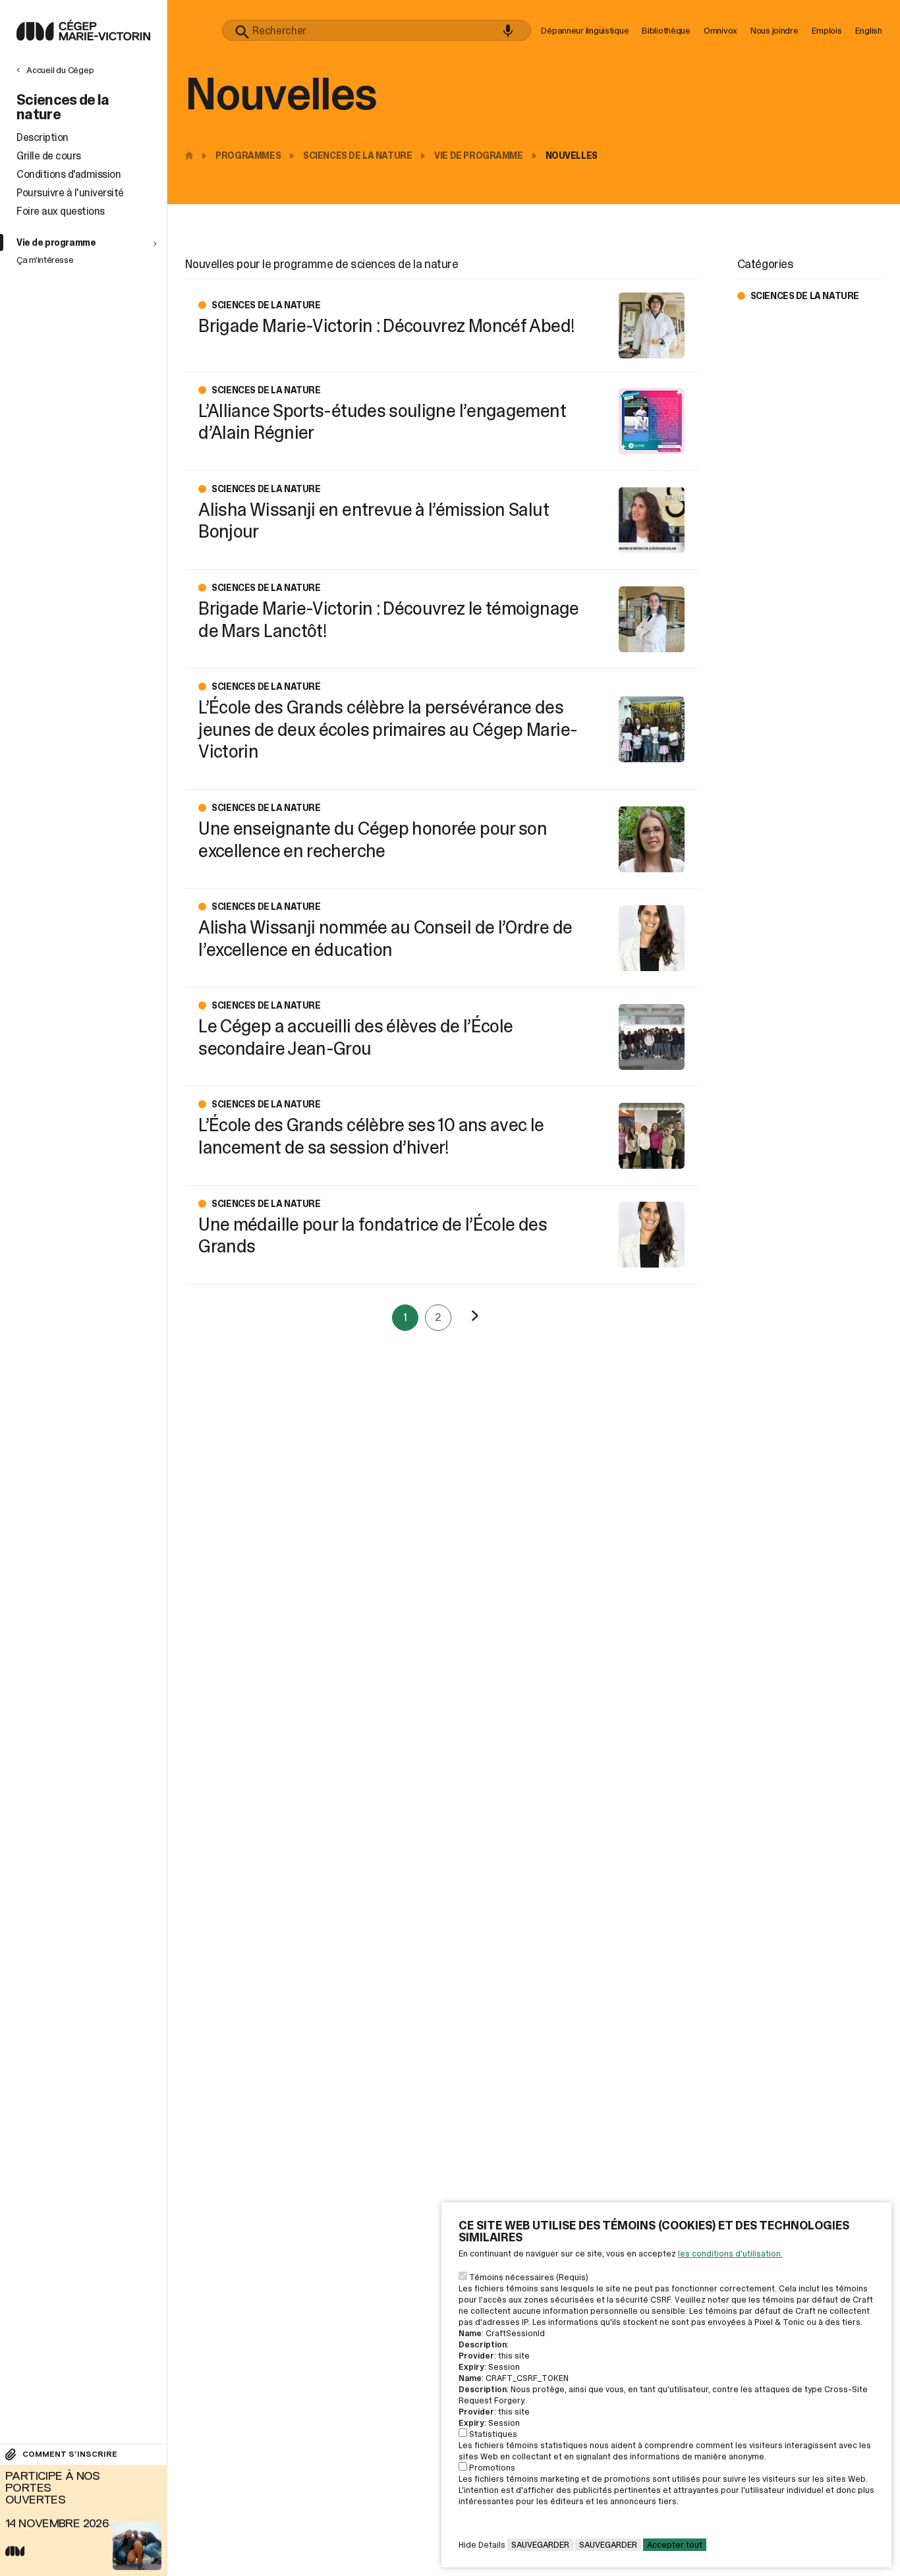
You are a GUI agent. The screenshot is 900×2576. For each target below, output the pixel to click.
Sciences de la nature (357, 155)
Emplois (827, 30)
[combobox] (377, 30)
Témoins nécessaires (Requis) (529, 2277)
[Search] (242, 32)
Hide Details (482, 2545)
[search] (377, 30)
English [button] (869, 30)
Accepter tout (675, 2545)
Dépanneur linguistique (585, 30)
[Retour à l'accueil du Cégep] (192, 155)
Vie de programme (478, 155)
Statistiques (493, 2434)
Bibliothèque (666, 30)
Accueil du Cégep (60, 70)
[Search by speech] (508, 31)
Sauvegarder (540, 2545)
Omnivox (720, 30)
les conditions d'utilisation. (730, 2254)
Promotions (492, 2468)
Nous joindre (774, 30)
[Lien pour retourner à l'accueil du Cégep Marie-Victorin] (83, 37)
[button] (88, 242)
